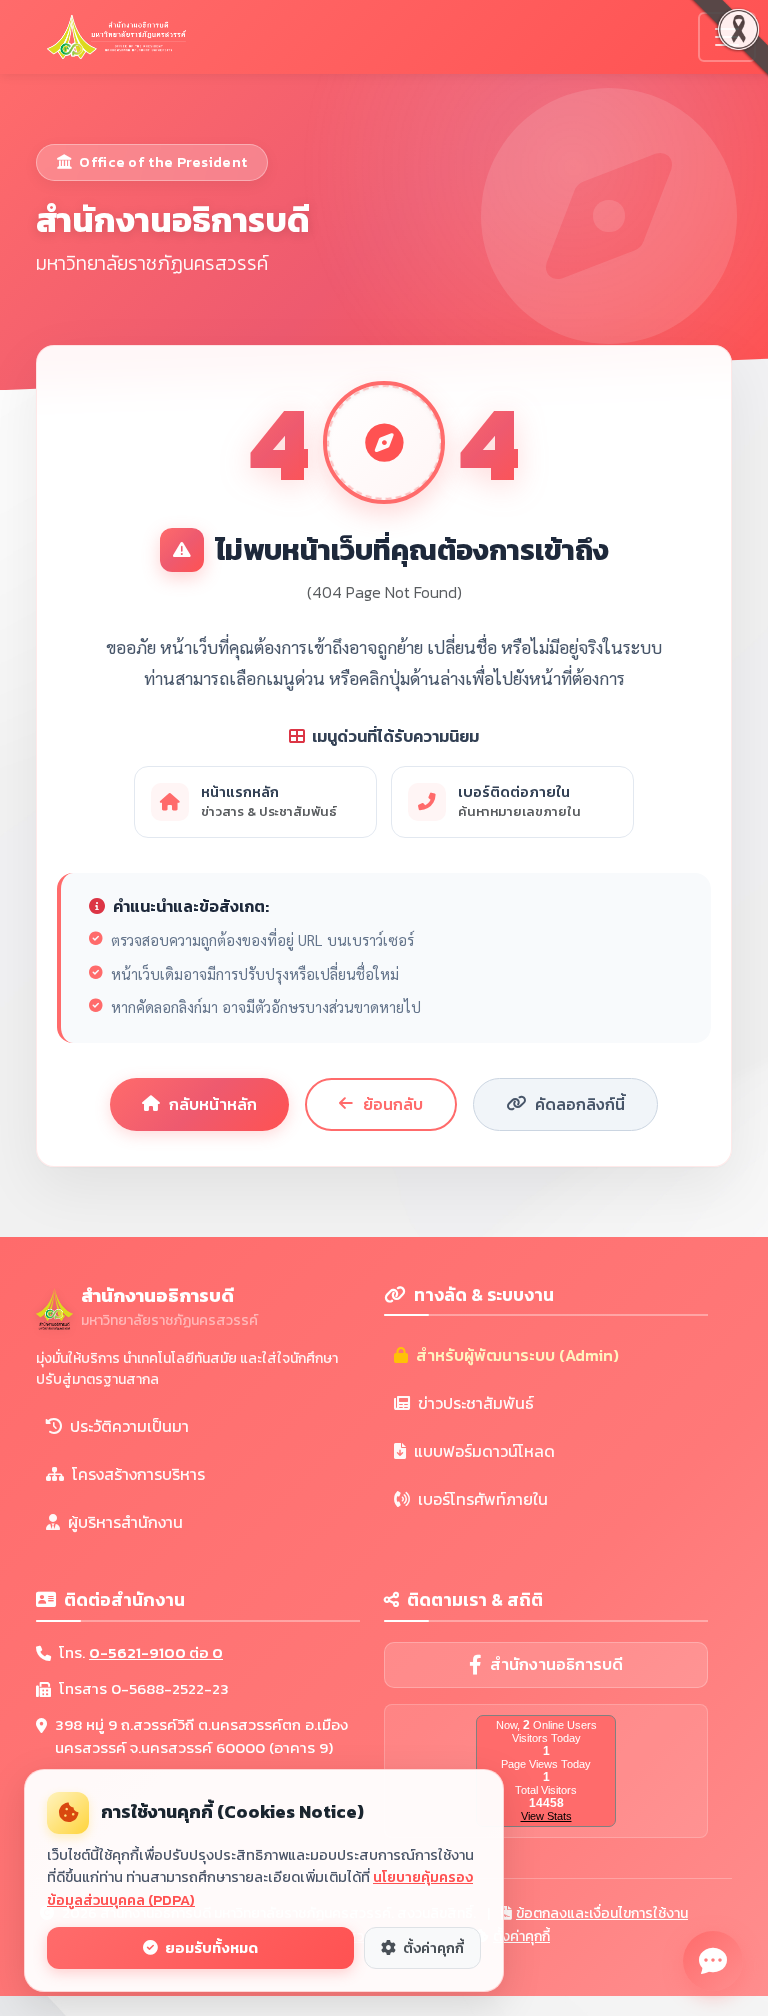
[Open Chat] (713, 1961)
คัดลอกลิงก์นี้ (580, 1104)
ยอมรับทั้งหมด (210, 1948)
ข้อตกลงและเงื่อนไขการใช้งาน (602, 1913)
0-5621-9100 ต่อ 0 (156, 1652)
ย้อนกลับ (393, 1104)
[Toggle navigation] (727, 37)
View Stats (546, 1816)
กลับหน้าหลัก (213, 1104)
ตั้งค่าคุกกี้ (521, 1936)
